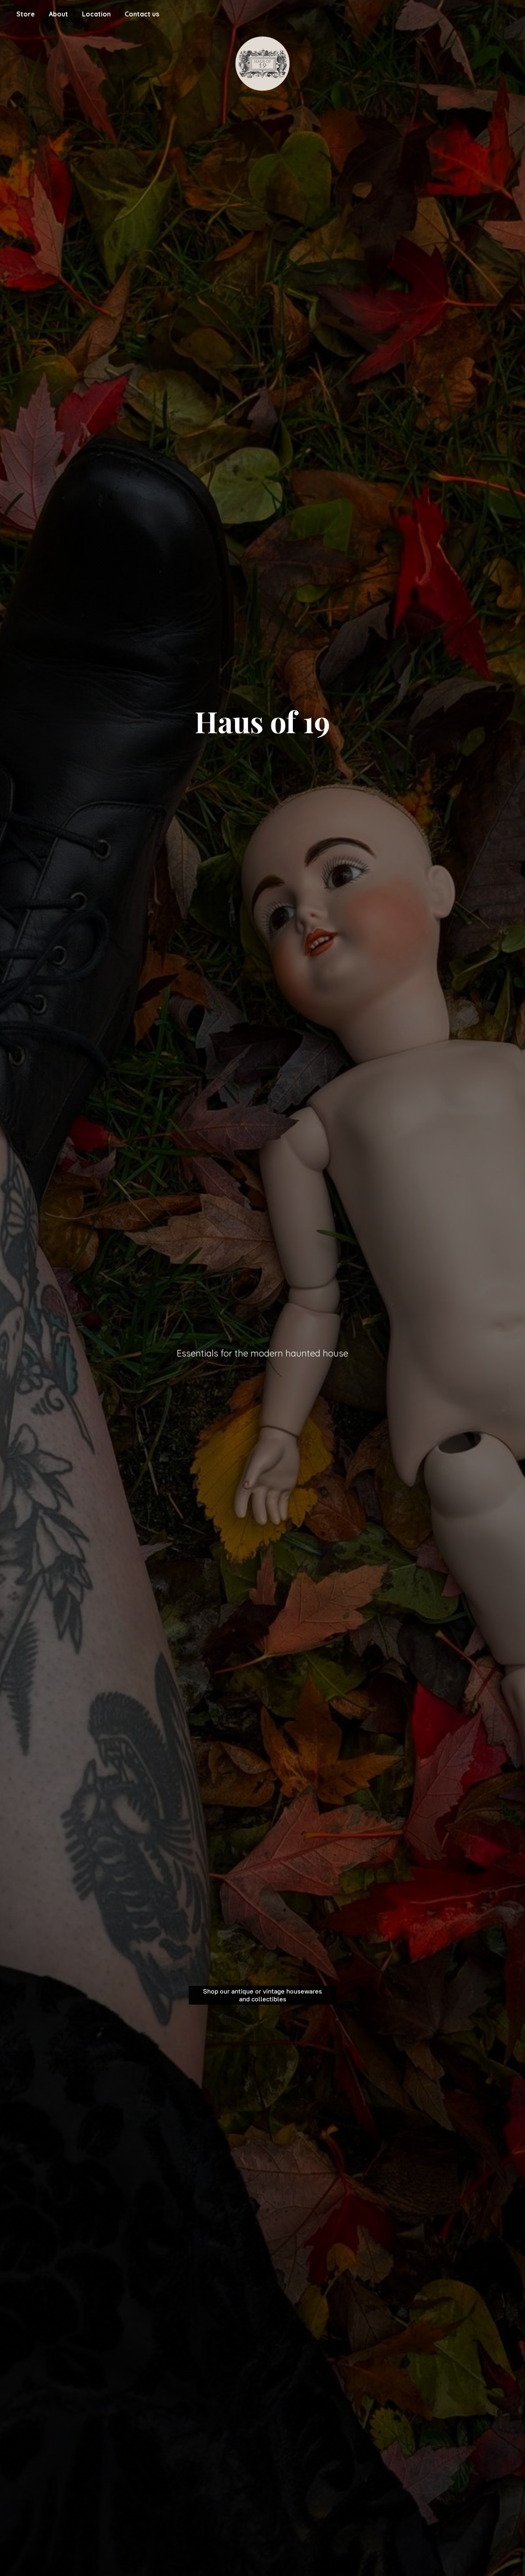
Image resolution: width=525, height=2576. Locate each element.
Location (96, 14)
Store (26, 14)
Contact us (142, 14)
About (58, 14)
